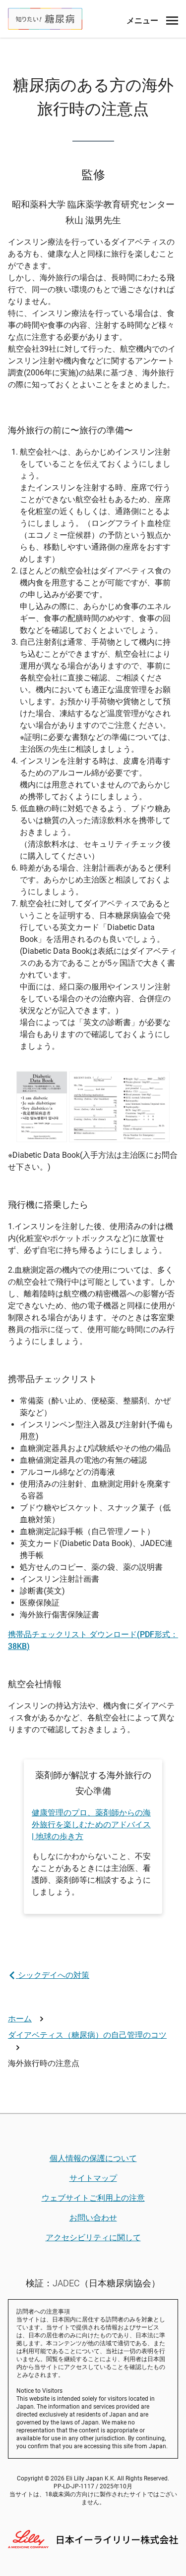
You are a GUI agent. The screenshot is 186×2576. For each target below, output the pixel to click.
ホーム (20, 2019)
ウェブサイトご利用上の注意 (93, 2198)
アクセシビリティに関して (93, 2238)
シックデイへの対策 (53, 1975)
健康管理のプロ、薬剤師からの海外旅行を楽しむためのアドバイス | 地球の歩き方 (91, 1825)
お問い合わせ (93, 2218)
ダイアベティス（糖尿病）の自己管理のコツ (87, 2035)
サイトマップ (93, 2178)
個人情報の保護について (93, 2158)
